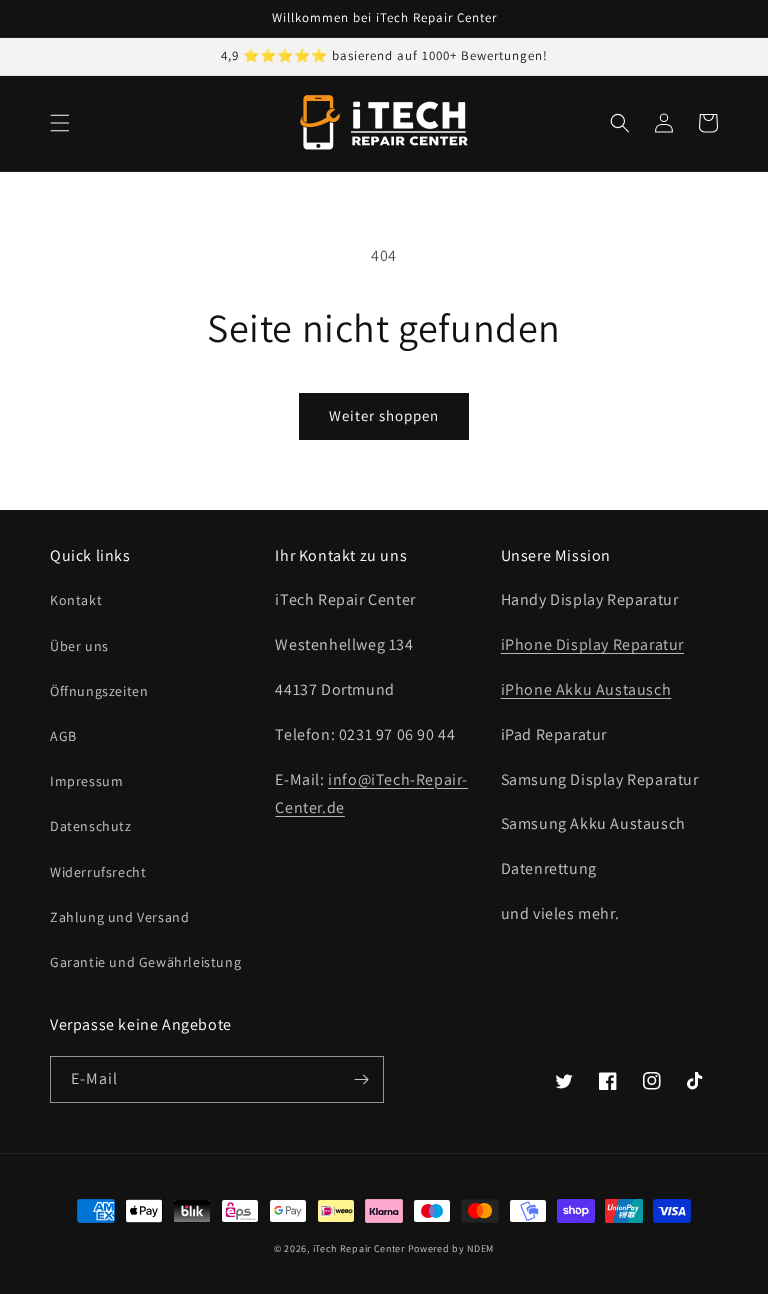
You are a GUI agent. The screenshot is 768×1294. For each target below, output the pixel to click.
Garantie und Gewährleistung (145, 962)
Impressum (86, 781)
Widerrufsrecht (98, 872)
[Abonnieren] (361, 1079)
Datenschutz (91, 826)
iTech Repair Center (359, 1248)
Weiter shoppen (384, 415)
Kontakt (76, 600)
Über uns (79, 646)
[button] (60, 123)
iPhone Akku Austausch (586, 689)
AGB (63, 736)
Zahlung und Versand (119, 917)
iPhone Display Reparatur (592, 644)
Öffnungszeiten (99, 691)
